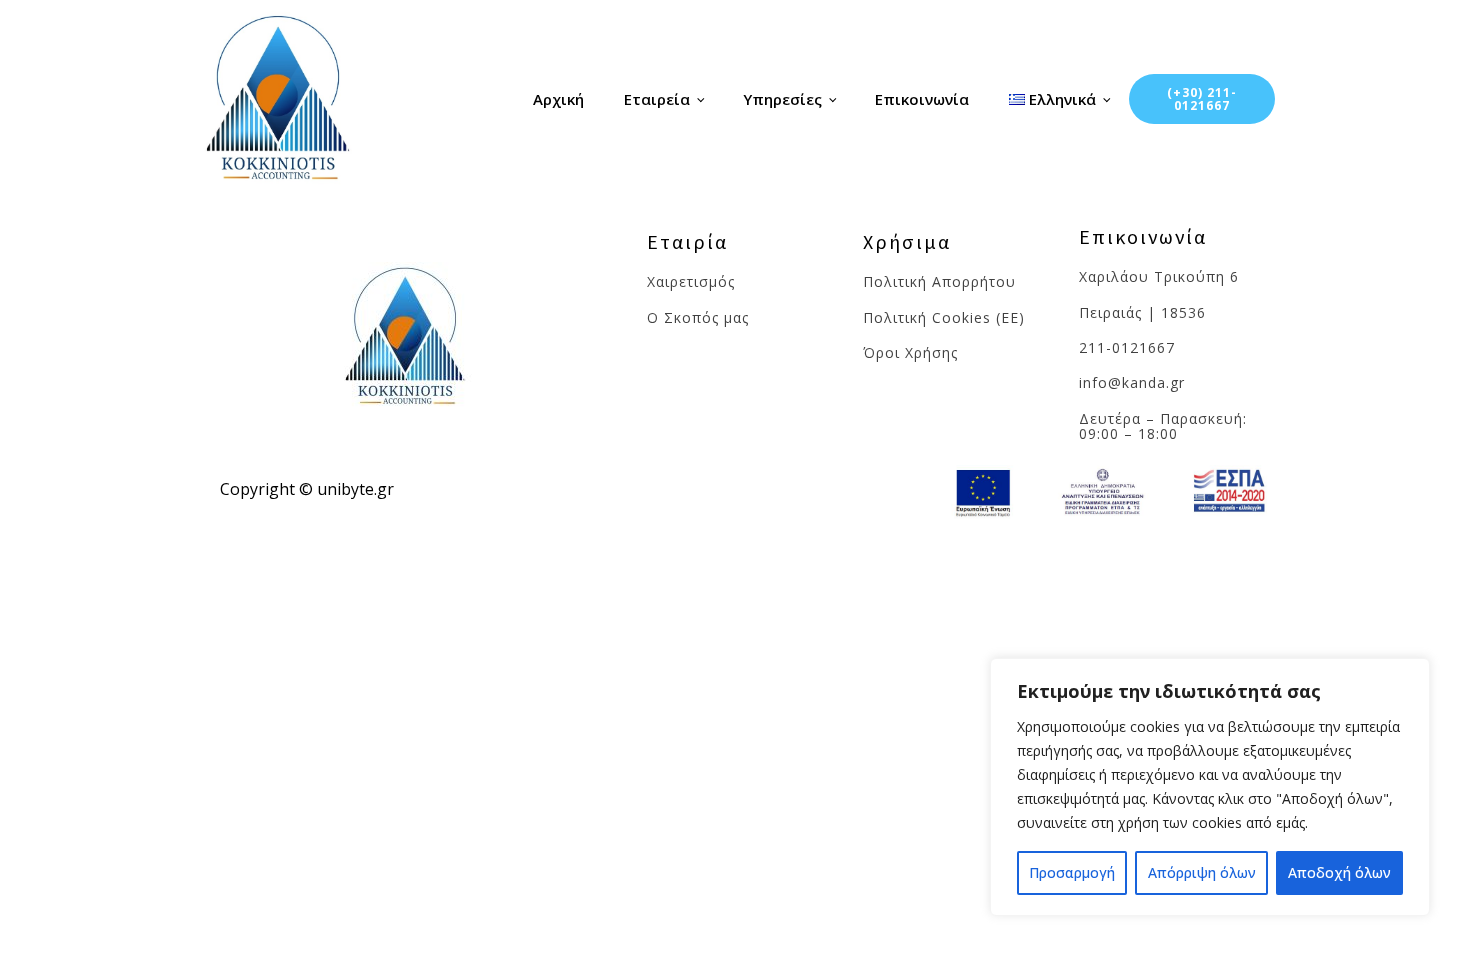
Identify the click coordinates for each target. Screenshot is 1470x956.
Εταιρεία (657, 99)
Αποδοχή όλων (1339, 872)
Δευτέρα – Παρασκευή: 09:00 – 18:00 (1163, 426)
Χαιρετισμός (693, 281)
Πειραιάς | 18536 (1142, 312)
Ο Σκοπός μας (698, 317)
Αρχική (558, 99)
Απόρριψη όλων (1202, 872)
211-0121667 (1127, 347)
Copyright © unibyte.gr (307, 489)
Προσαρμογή (1072, 872)
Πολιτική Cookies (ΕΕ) (944, 317)
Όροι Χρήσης (910, 352)
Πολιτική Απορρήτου (939, 281)
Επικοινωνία (922, 99)
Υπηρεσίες (782, 99)
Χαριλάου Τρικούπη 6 (1159, 276)
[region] (1210, 787)
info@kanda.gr (1132, 382)
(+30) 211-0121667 (1202, 99)
